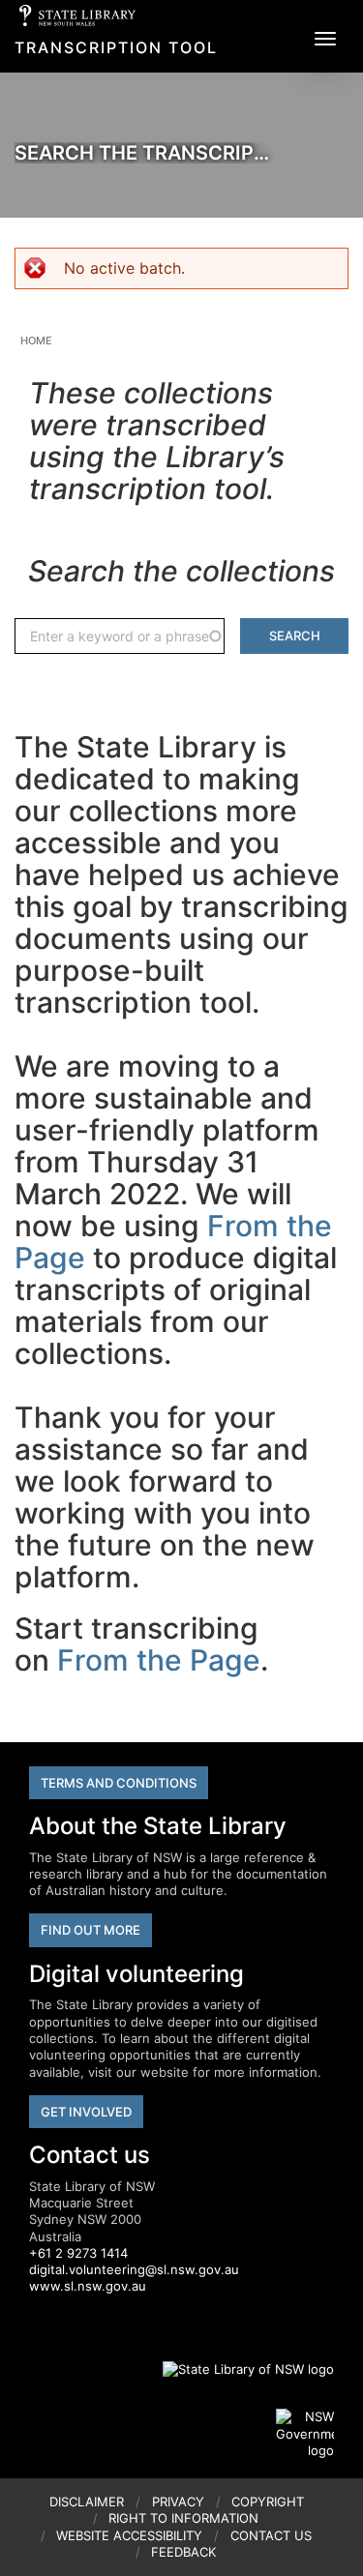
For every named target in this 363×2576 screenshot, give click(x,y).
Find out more (91, 1930)
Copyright (268, 2502)
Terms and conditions (119, 1783)
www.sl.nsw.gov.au (88, 2286)
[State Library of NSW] (237, 2369)
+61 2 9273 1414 (78, 2253)
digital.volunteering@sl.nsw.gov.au (134, 2269)
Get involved (86, 2112)
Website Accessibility (129, 2535)
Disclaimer (87, 2502)
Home (36, 341)
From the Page (159, 1660)
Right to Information (183, 2518)
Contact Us (271, 2535)
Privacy (178, 2502)
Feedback (183, 2552)
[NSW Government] (305, 2434)
